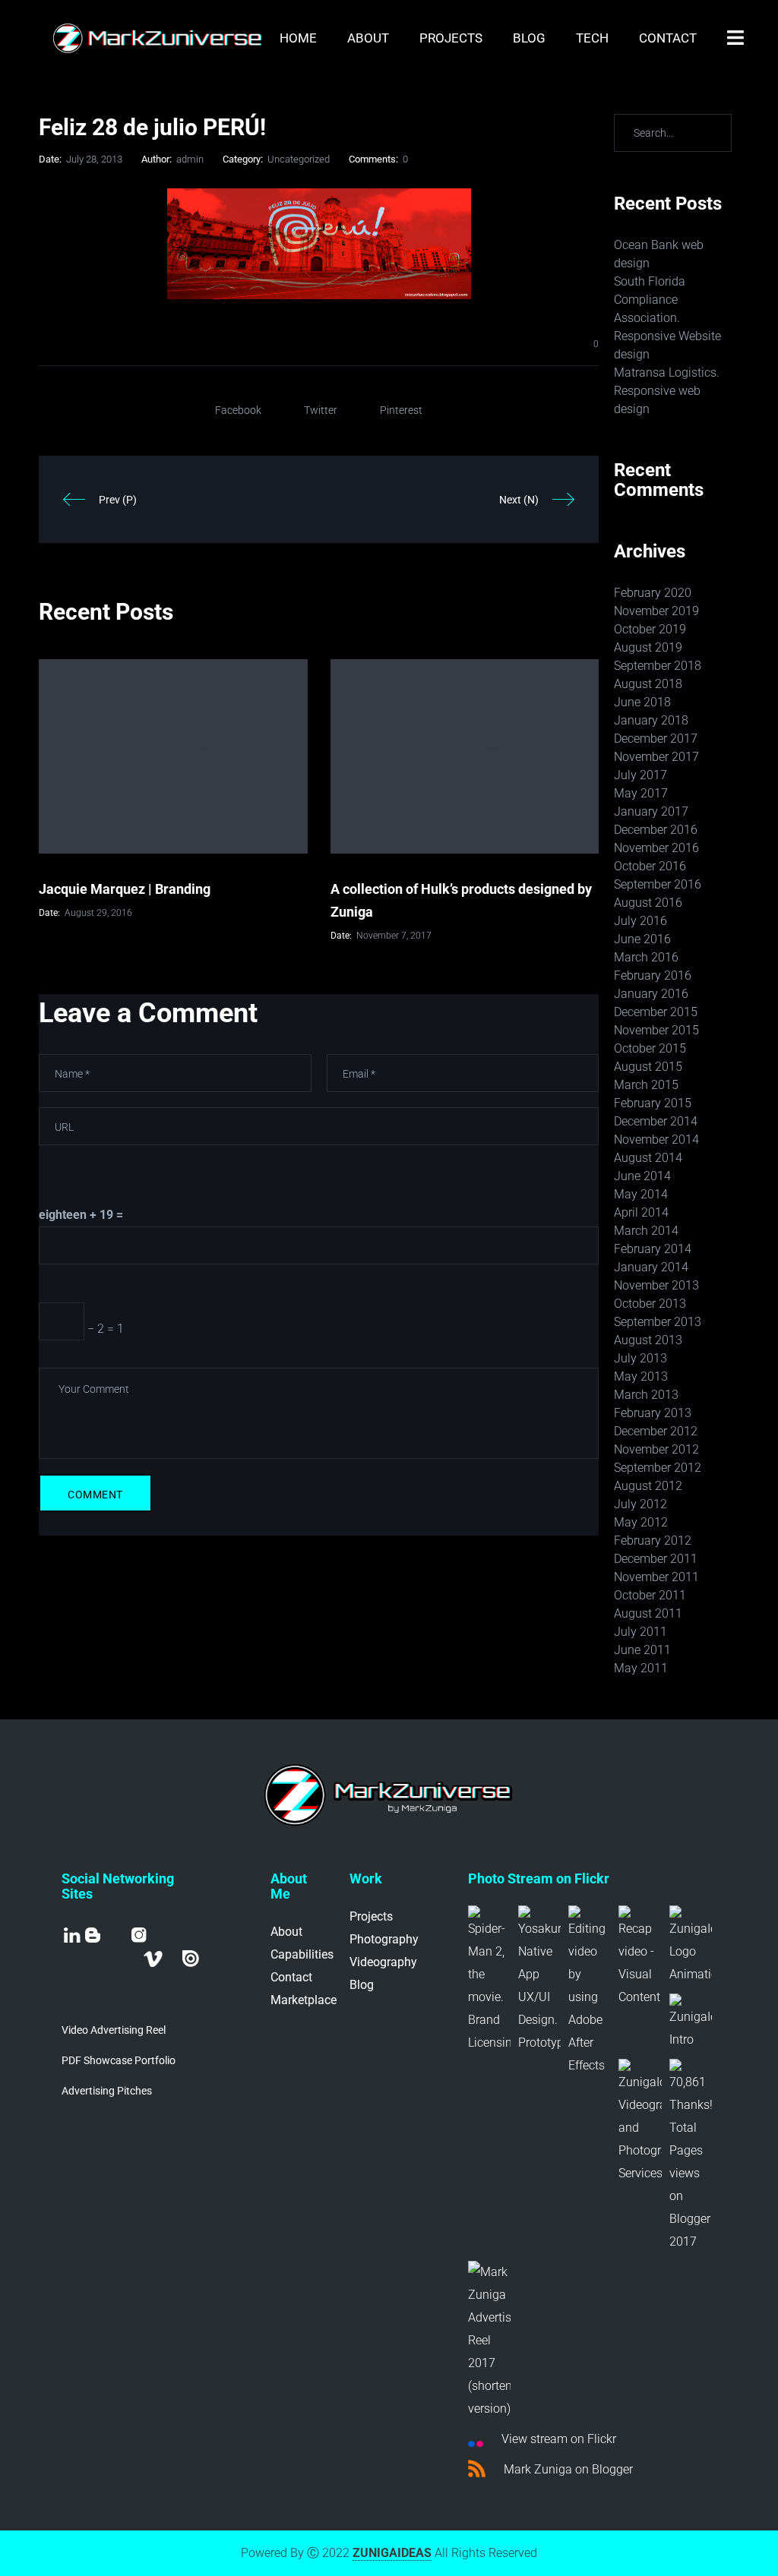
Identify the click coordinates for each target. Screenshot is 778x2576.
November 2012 (656, 1449)
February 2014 (653, 1249)
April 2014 (641, 1212)
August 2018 (648, 684)
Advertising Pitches (107, 2091)
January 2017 (651, 811)
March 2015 (646, 1085)
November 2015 (656, 1030)
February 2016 (653, 975)
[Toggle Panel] (735, 38)
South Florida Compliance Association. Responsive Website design (667, 318)
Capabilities (302, 1954)
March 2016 (646, 957)
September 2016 (658, 884)
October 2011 (650, 1595)
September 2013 (658, 1322)
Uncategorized (299, 159)
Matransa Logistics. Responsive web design (667, 391)
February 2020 (653, 593)
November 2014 (656, 1140)
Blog (93, 1935)
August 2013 (648, 1340)
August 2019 (648, 647)
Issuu (191, 1959)
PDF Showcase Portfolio (119, 2060)
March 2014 (646, 1231)
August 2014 (648, 1158)
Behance (127, 1959)
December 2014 (656, 1121)
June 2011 (642, 1650)
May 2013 (641, 1376)
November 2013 (656, 1285)
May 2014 (641, 1194)
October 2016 (650, 866)
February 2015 (653, 1103)
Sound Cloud (100, 1981)
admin (190, 159)
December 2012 (656, 1431)
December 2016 (656, 830)
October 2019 (650, 629)
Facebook (238, 410)
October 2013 (650, 1304)
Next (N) (519, 500)
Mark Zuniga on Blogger (567, 2469)
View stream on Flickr (557, 2439)
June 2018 (642, 702)
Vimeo (153, 1959)
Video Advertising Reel (114, 2030)
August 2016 (648, 903)
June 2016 (642, 939)
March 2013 (646, 1395)
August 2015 (648, 1067)
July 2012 (640, 1504)
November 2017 (656, 757)
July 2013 (640, 1358)
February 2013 (653, 1413)
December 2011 (656, 1559)
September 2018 (658, 666)
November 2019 (656, 611)
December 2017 (656, 739)
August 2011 (648, 1613)
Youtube (116, 1935)
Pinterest (401, 410)
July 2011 (640, 1632)
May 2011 (641, 1668)
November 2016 (656, 848)
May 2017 (641, 793)
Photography (384, 1939)
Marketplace (304, 2000)
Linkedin (72, 1935)
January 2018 (651, 720)
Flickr (76, 1961)
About (286, 1932)
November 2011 (656, 1577)
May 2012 (641, 1522)
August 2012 (648, 1486)
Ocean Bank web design (659, 254)
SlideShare (101, 1959)
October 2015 (650, 1048)
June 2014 (642, 1176)
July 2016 (640, 921)
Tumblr (172, 1958)
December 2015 (656, 1012)
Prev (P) (118, 500)
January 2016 (651, 994)
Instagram (139, 1935)
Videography (383, 1962)
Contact (291, 1977)
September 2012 (658, 1468)
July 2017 (640, 775)
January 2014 (651, 1267)
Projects (371, 1916)
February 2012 (653, 1541)
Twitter (321, 410)
